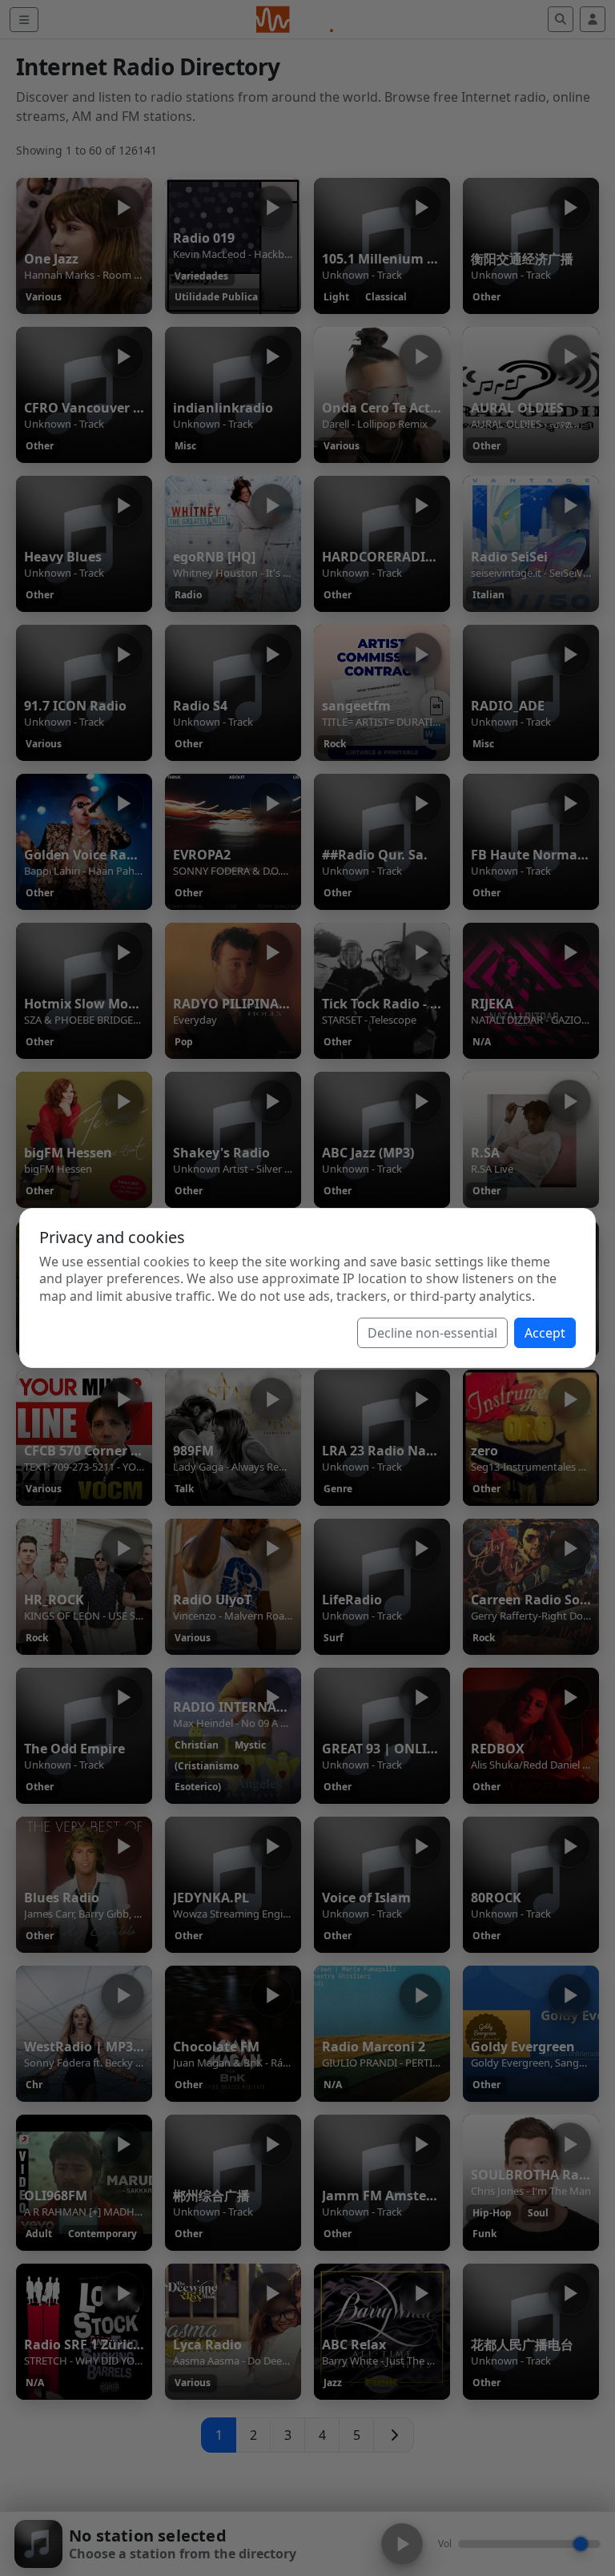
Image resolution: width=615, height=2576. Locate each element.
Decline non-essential (432, 1333)
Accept (545, 1333)
